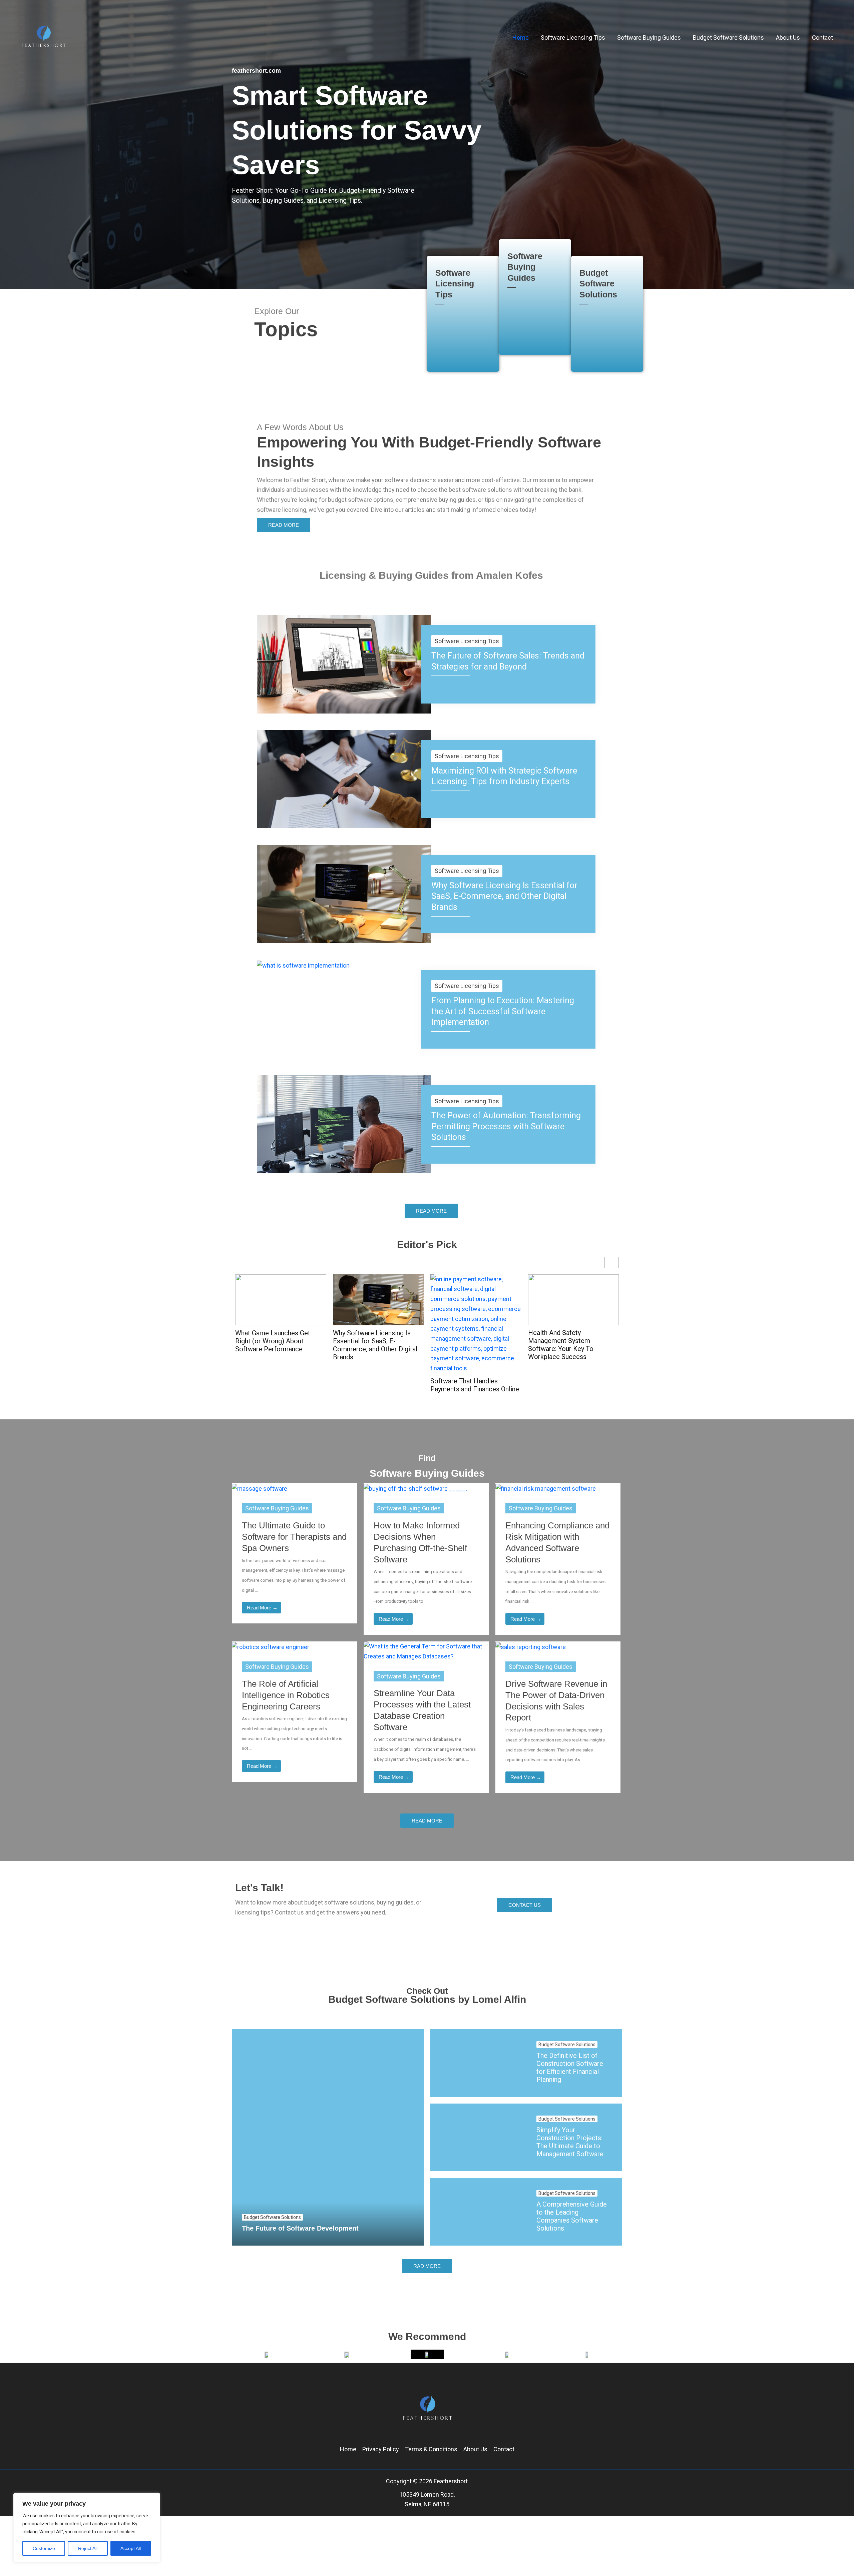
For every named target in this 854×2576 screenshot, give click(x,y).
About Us (475, 2449)
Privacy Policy (381, 2449)
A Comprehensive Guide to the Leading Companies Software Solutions (572, 2216)
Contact (504, 2449)
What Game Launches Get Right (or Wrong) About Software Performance (273, 1341)
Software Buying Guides (525, 267)
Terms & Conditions (431, 2449)
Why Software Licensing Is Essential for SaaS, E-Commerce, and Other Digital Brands (504, 896)
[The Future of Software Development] (328, 2137)
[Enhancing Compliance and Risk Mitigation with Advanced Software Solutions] (546, 1488)
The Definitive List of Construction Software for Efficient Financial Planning (570, 2068)
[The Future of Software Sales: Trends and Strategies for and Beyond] (344, 664)
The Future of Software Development (300, 2228)
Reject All (88, 2548)
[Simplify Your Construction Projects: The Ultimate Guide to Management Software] (478, 2137)
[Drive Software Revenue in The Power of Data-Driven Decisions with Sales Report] (531, 1646)
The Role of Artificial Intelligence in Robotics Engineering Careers (286, 1695)
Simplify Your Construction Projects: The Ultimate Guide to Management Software (570, 2142)
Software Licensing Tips (455, 284)
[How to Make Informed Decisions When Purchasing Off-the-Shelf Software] (415, 1488)
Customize (44, 2548)
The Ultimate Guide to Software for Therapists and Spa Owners (294, 1537)
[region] (87, 2528)
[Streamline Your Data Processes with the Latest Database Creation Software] (426, 1651)
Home (348, 2449)
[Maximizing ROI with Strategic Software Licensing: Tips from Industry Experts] (344, 779)
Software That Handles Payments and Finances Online (475, 1385)
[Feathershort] (43, 37)
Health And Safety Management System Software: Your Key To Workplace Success (561, 1345)
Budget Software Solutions (598, 284)
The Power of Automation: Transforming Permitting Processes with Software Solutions (506, 1126)
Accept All (131, 2548)
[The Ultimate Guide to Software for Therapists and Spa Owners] (260, 1488)
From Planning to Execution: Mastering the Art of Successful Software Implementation (503, 1011)
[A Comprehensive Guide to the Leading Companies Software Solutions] (478, 2212)
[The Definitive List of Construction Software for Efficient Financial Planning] (478, 2063)
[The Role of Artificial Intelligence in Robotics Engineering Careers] (271, 1646)
